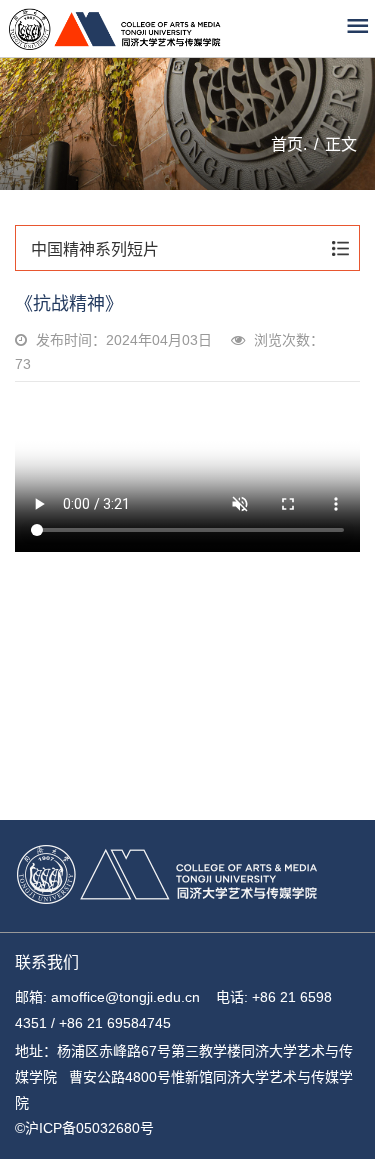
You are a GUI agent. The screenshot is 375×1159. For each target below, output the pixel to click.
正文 (341, 144)
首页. (289, 144)
